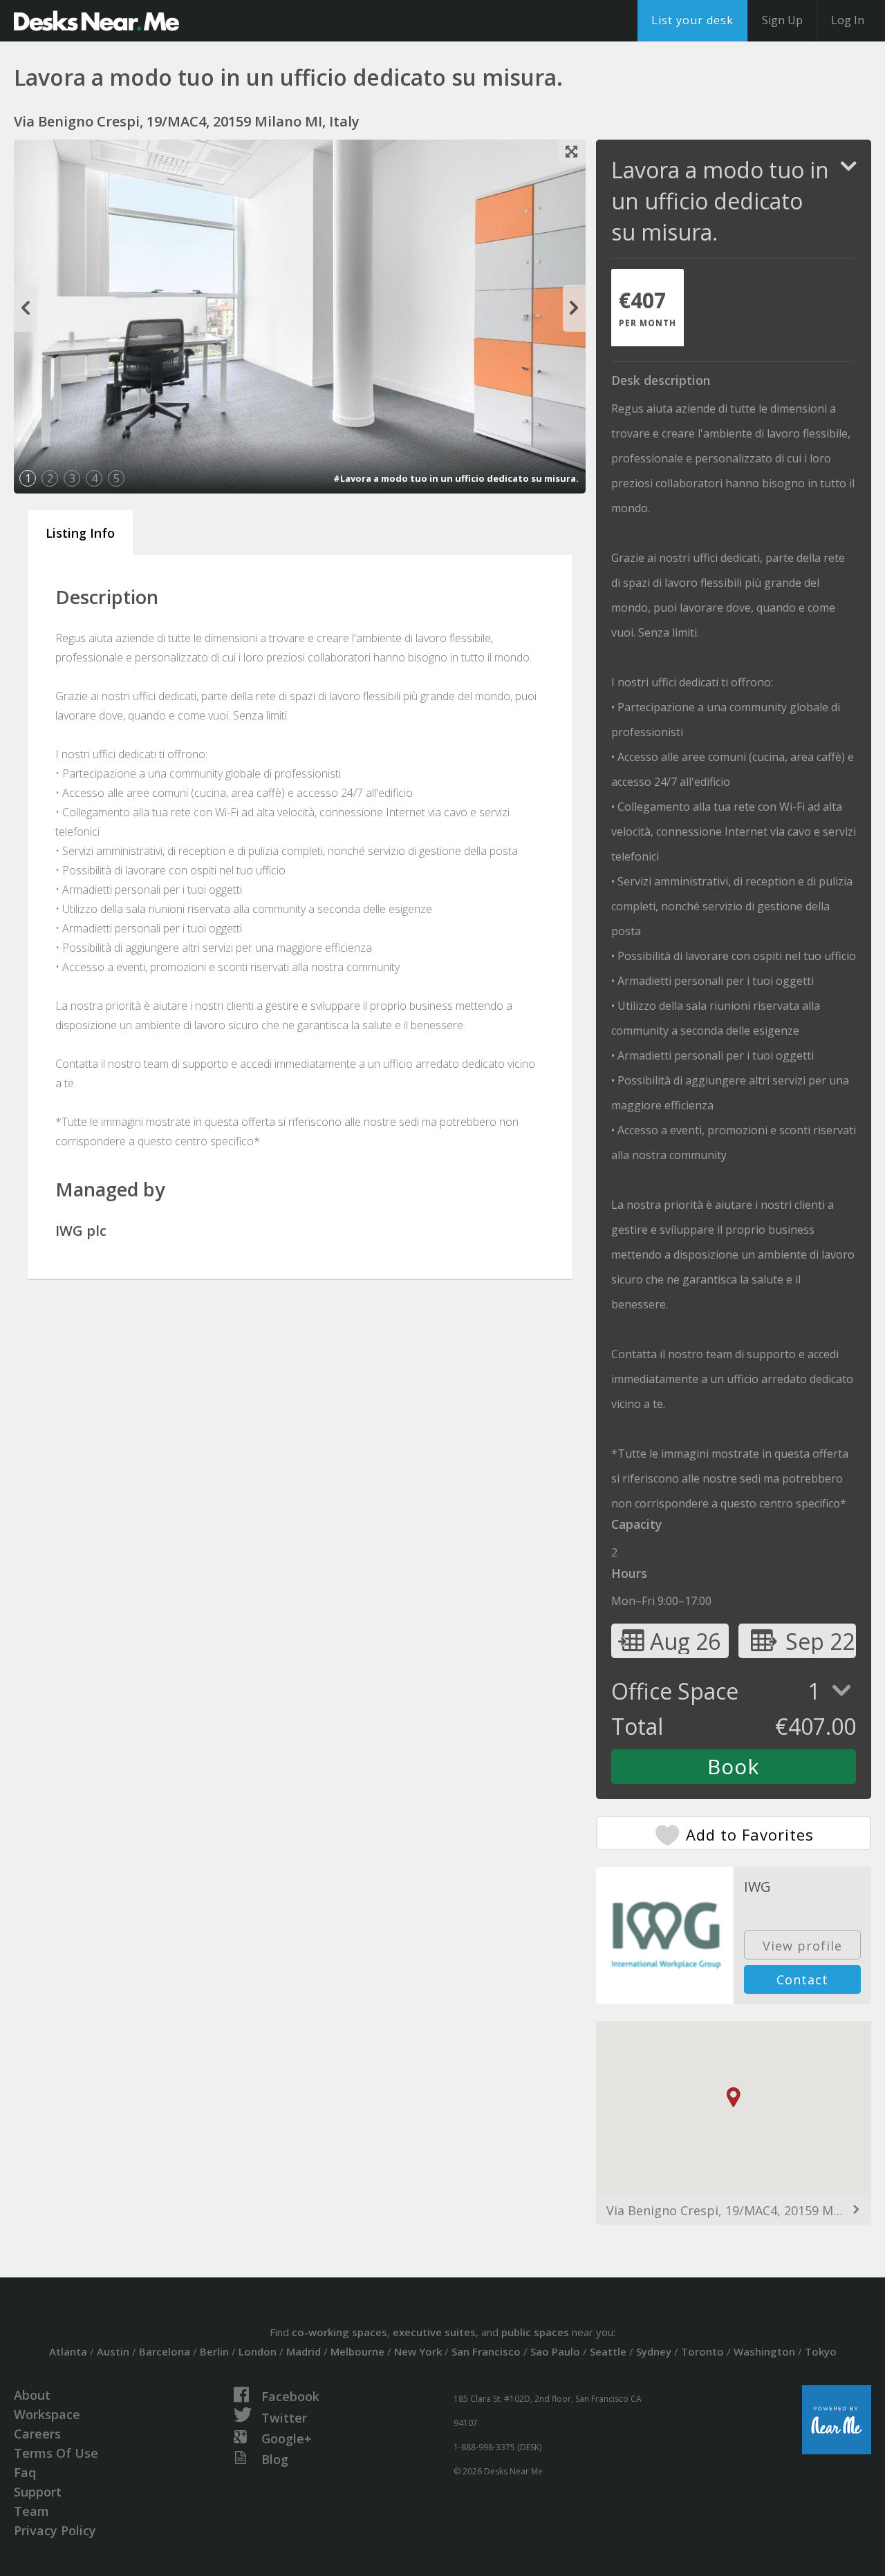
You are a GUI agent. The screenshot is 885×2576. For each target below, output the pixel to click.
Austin (113, 2351)
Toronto (702, 2351)
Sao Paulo (555, 2351)
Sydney (654, 2351)
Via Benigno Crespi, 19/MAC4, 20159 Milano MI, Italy (734, 2210)
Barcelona (165, 2351)
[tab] (648, 308)
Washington (764, 2351)
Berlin (214, 2351)
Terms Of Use (56, 2453)
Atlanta (68, 2351)
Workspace (47, 2414)
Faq (25, 2472)
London (258, 2351)
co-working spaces (339, 2332)
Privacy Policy (55, 2530)
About (32, 2395)
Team (31, 2511)
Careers (37, 2434)
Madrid (304, 2351)
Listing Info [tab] (80, 533)
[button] (734, 2097)
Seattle (608, 2351)
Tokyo (821, 2351)
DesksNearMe (96, 21)
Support (38, 2492)
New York (418, 2351)
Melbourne (357, 2351)
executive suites (434, 2332)
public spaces (535, 2332)
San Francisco (486, 2351)
